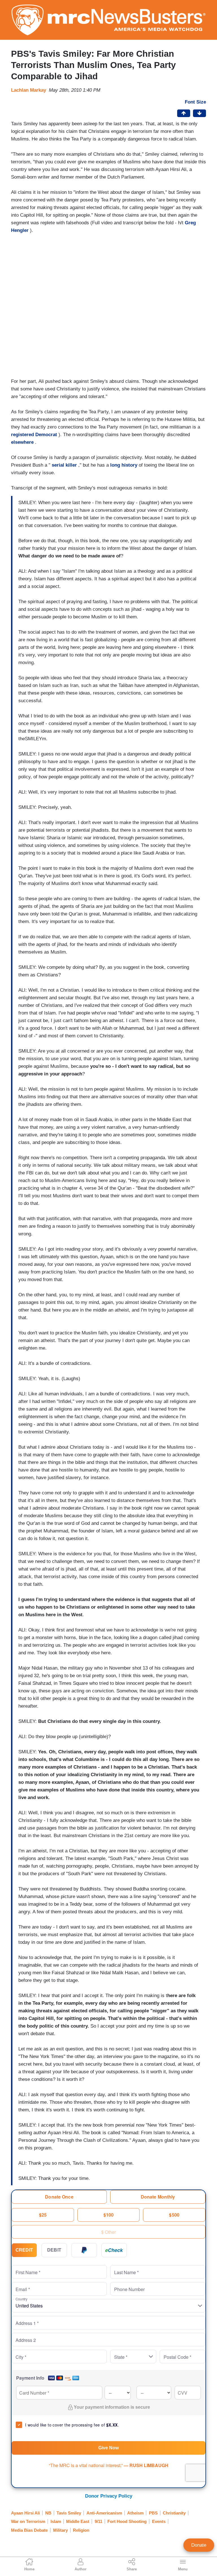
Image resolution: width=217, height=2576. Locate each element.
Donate (199, 2545)
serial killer (64, 465)
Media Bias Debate (29, 2530)
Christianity (174, 2513)
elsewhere (22, 442)
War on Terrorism (28, 2521)
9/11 (98, 2521)
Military (60, 2530)
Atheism (135, 2513)
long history (124, 465)
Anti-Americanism (104, 2513)
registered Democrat (34, 435)
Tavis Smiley (69, 2513)
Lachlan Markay (29, 90)
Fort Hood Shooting (127, 2521)
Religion (81, 2530)
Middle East (78, 2521)
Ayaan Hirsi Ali (25, 2513)
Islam (56, 2521)
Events (159, 2521)
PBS (153, 2513)
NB (48, 2513)
